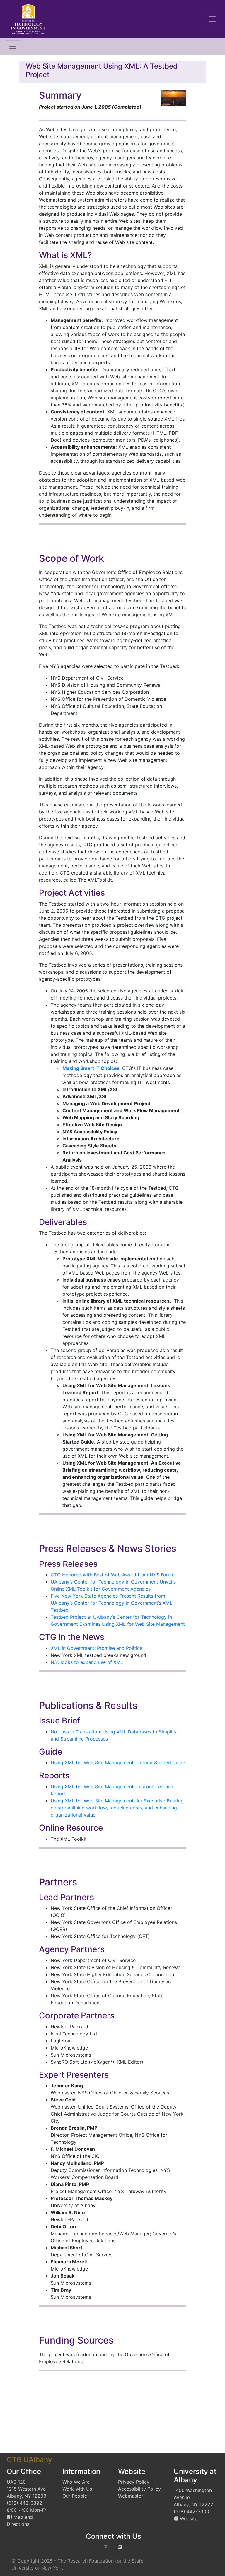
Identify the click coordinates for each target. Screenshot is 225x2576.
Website (188, 2518)
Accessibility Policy (139, 2489)
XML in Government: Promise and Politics (96, 1648)
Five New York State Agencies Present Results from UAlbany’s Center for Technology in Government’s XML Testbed (111, 1603)
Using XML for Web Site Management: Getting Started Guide (118, 1763)
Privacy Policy (134, 2482)
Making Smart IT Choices (91, 1068)
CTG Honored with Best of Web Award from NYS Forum (113, 1575)
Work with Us (77, 2489)
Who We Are (76, 2482)
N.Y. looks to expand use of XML (87, 1662)
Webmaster (131, 2496)
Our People (75, 2496)
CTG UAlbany (29, 2460)
